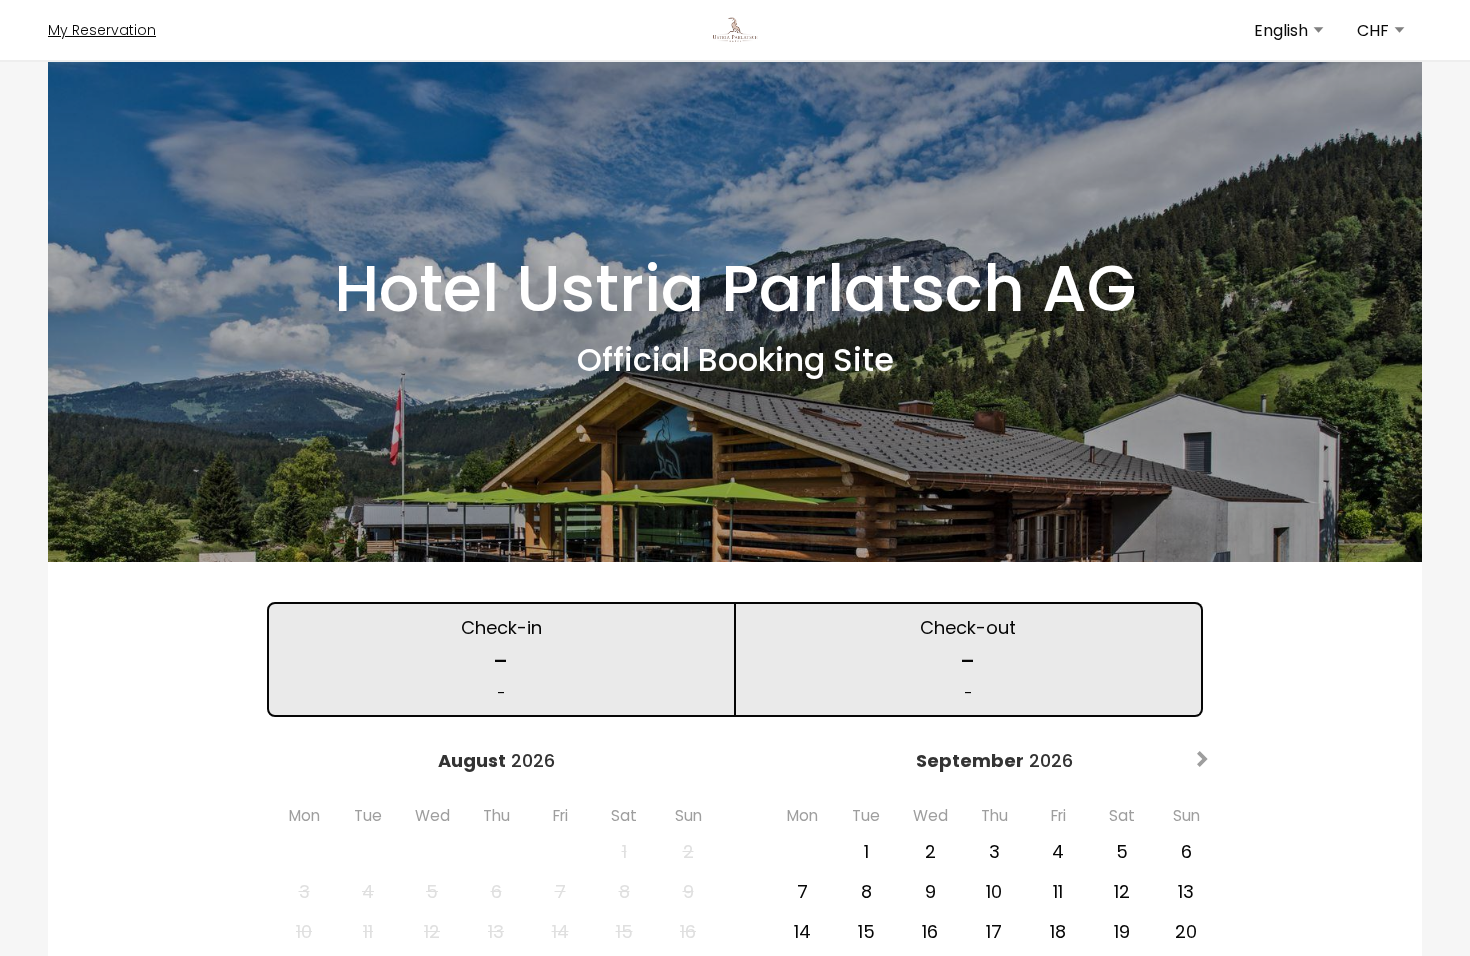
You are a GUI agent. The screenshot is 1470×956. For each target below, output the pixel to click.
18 (1058, 931)
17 (994, 931)
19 (1122, 931)
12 (1122, 891)
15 (866, 931)
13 (1186, 891)
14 (802, 931)
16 (930, 931)
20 (1186, 931)
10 (994, 891)
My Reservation (102, 30)
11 (1058, 891)
